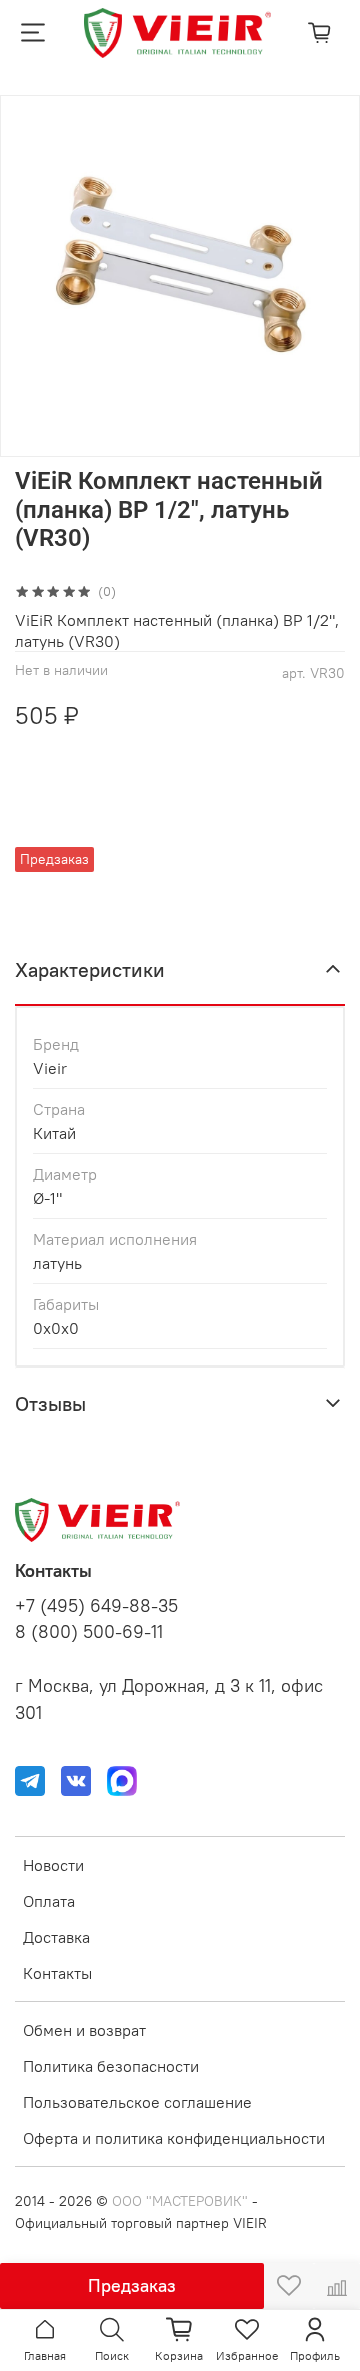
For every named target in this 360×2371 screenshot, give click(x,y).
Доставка (56, 1937)
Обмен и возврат (84, 2030)
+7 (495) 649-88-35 (96, 1606)
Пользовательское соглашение (137, 2102)
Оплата (49, 1901)
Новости (53, 1865)
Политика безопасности (111, 2066)
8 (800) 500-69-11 (89, 1632)
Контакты (57, 1973)
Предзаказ (132, 2285)
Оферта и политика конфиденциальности (174, 2138)
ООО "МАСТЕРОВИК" (180, 2201)
